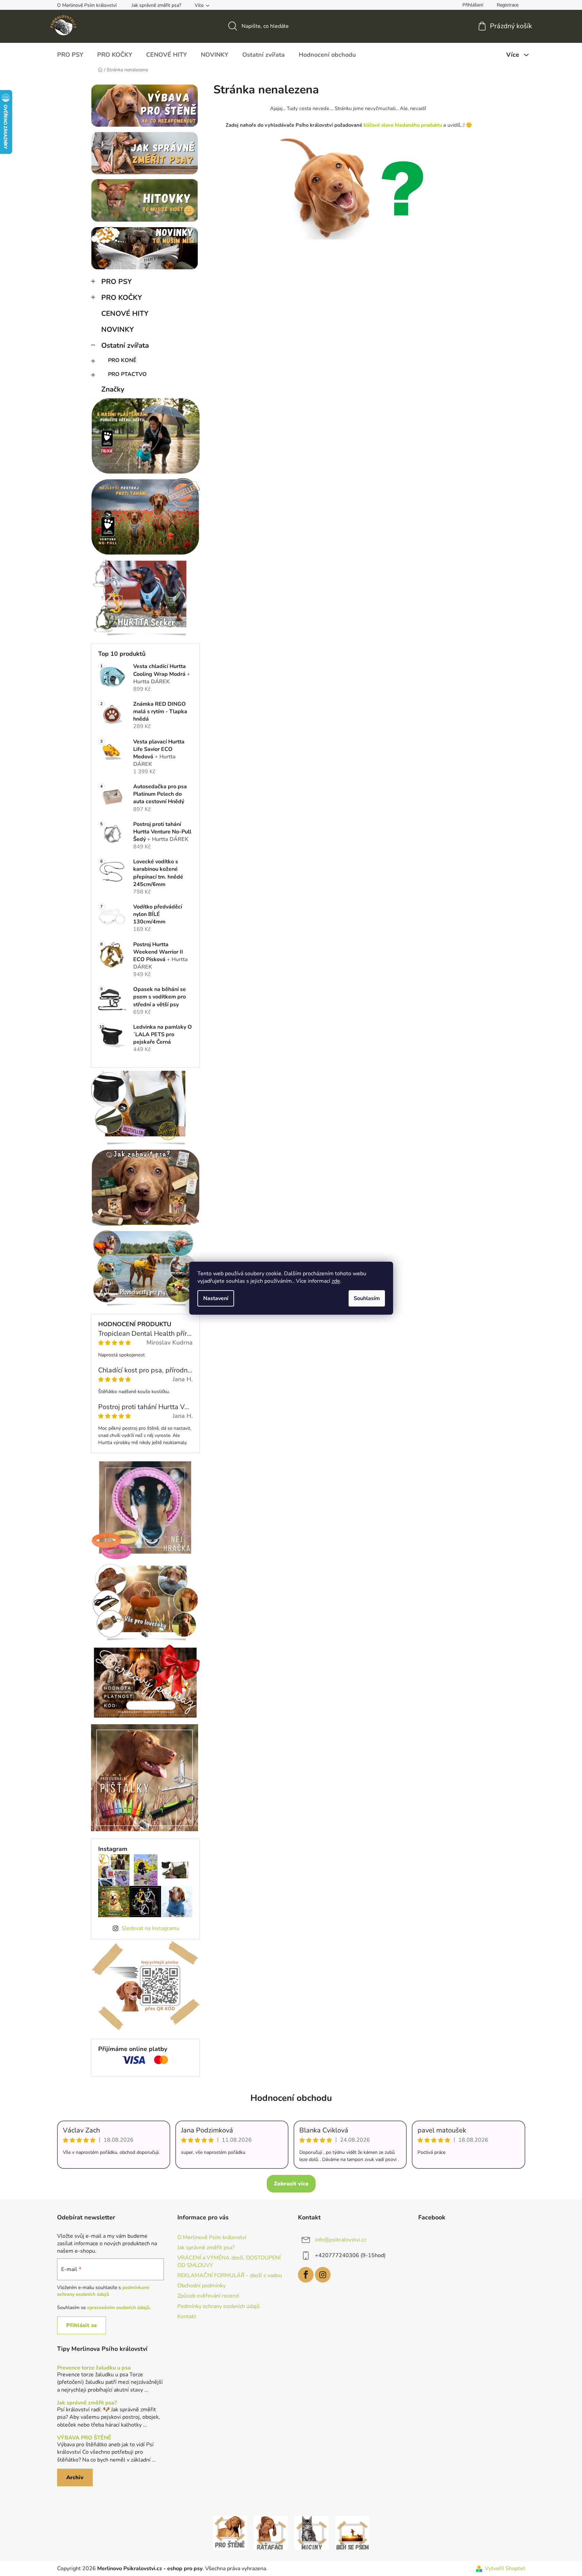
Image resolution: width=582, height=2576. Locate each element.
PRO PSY (117, 282)
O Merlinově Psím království (87, 5)
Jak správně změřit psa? (156, 5)
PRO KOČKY (122, 298)
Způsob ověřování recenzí (208, 2296)
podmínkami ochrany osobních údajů (103, 2291)
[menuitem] (70, 55)
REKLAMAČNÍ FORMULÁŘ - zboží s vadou (230, 2275)
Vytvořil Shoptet (505, 2569)
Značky (113, 389)
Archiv (75, 2478)
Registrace (508, 5)
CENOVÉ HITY (125, 313)
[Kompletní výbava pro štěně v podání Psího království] (230, 2533)
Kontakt (187, 2317)
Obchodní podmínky (201, 2286)
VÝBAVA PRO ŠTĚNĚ (84, 2438)
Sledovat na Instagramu (151, 1928)
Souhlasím (367, 1298)
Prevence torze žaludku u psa (94, 2368)
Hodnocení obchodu (291, 2098)
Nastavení (216, 1298)
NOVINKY (118, 329)
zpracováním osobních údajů (118, 2308)
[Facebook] (306, 2275)
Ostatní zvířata (125, 345)
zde (336, 1281)
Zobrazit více (291, 2184)
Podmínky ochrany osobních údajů (218, 2306)
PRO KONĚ (122, 360)
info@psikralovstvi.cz (341, 2239)
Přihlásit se (82, 2325)
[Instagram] (323, 2275)
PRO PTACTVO (127, 374)
